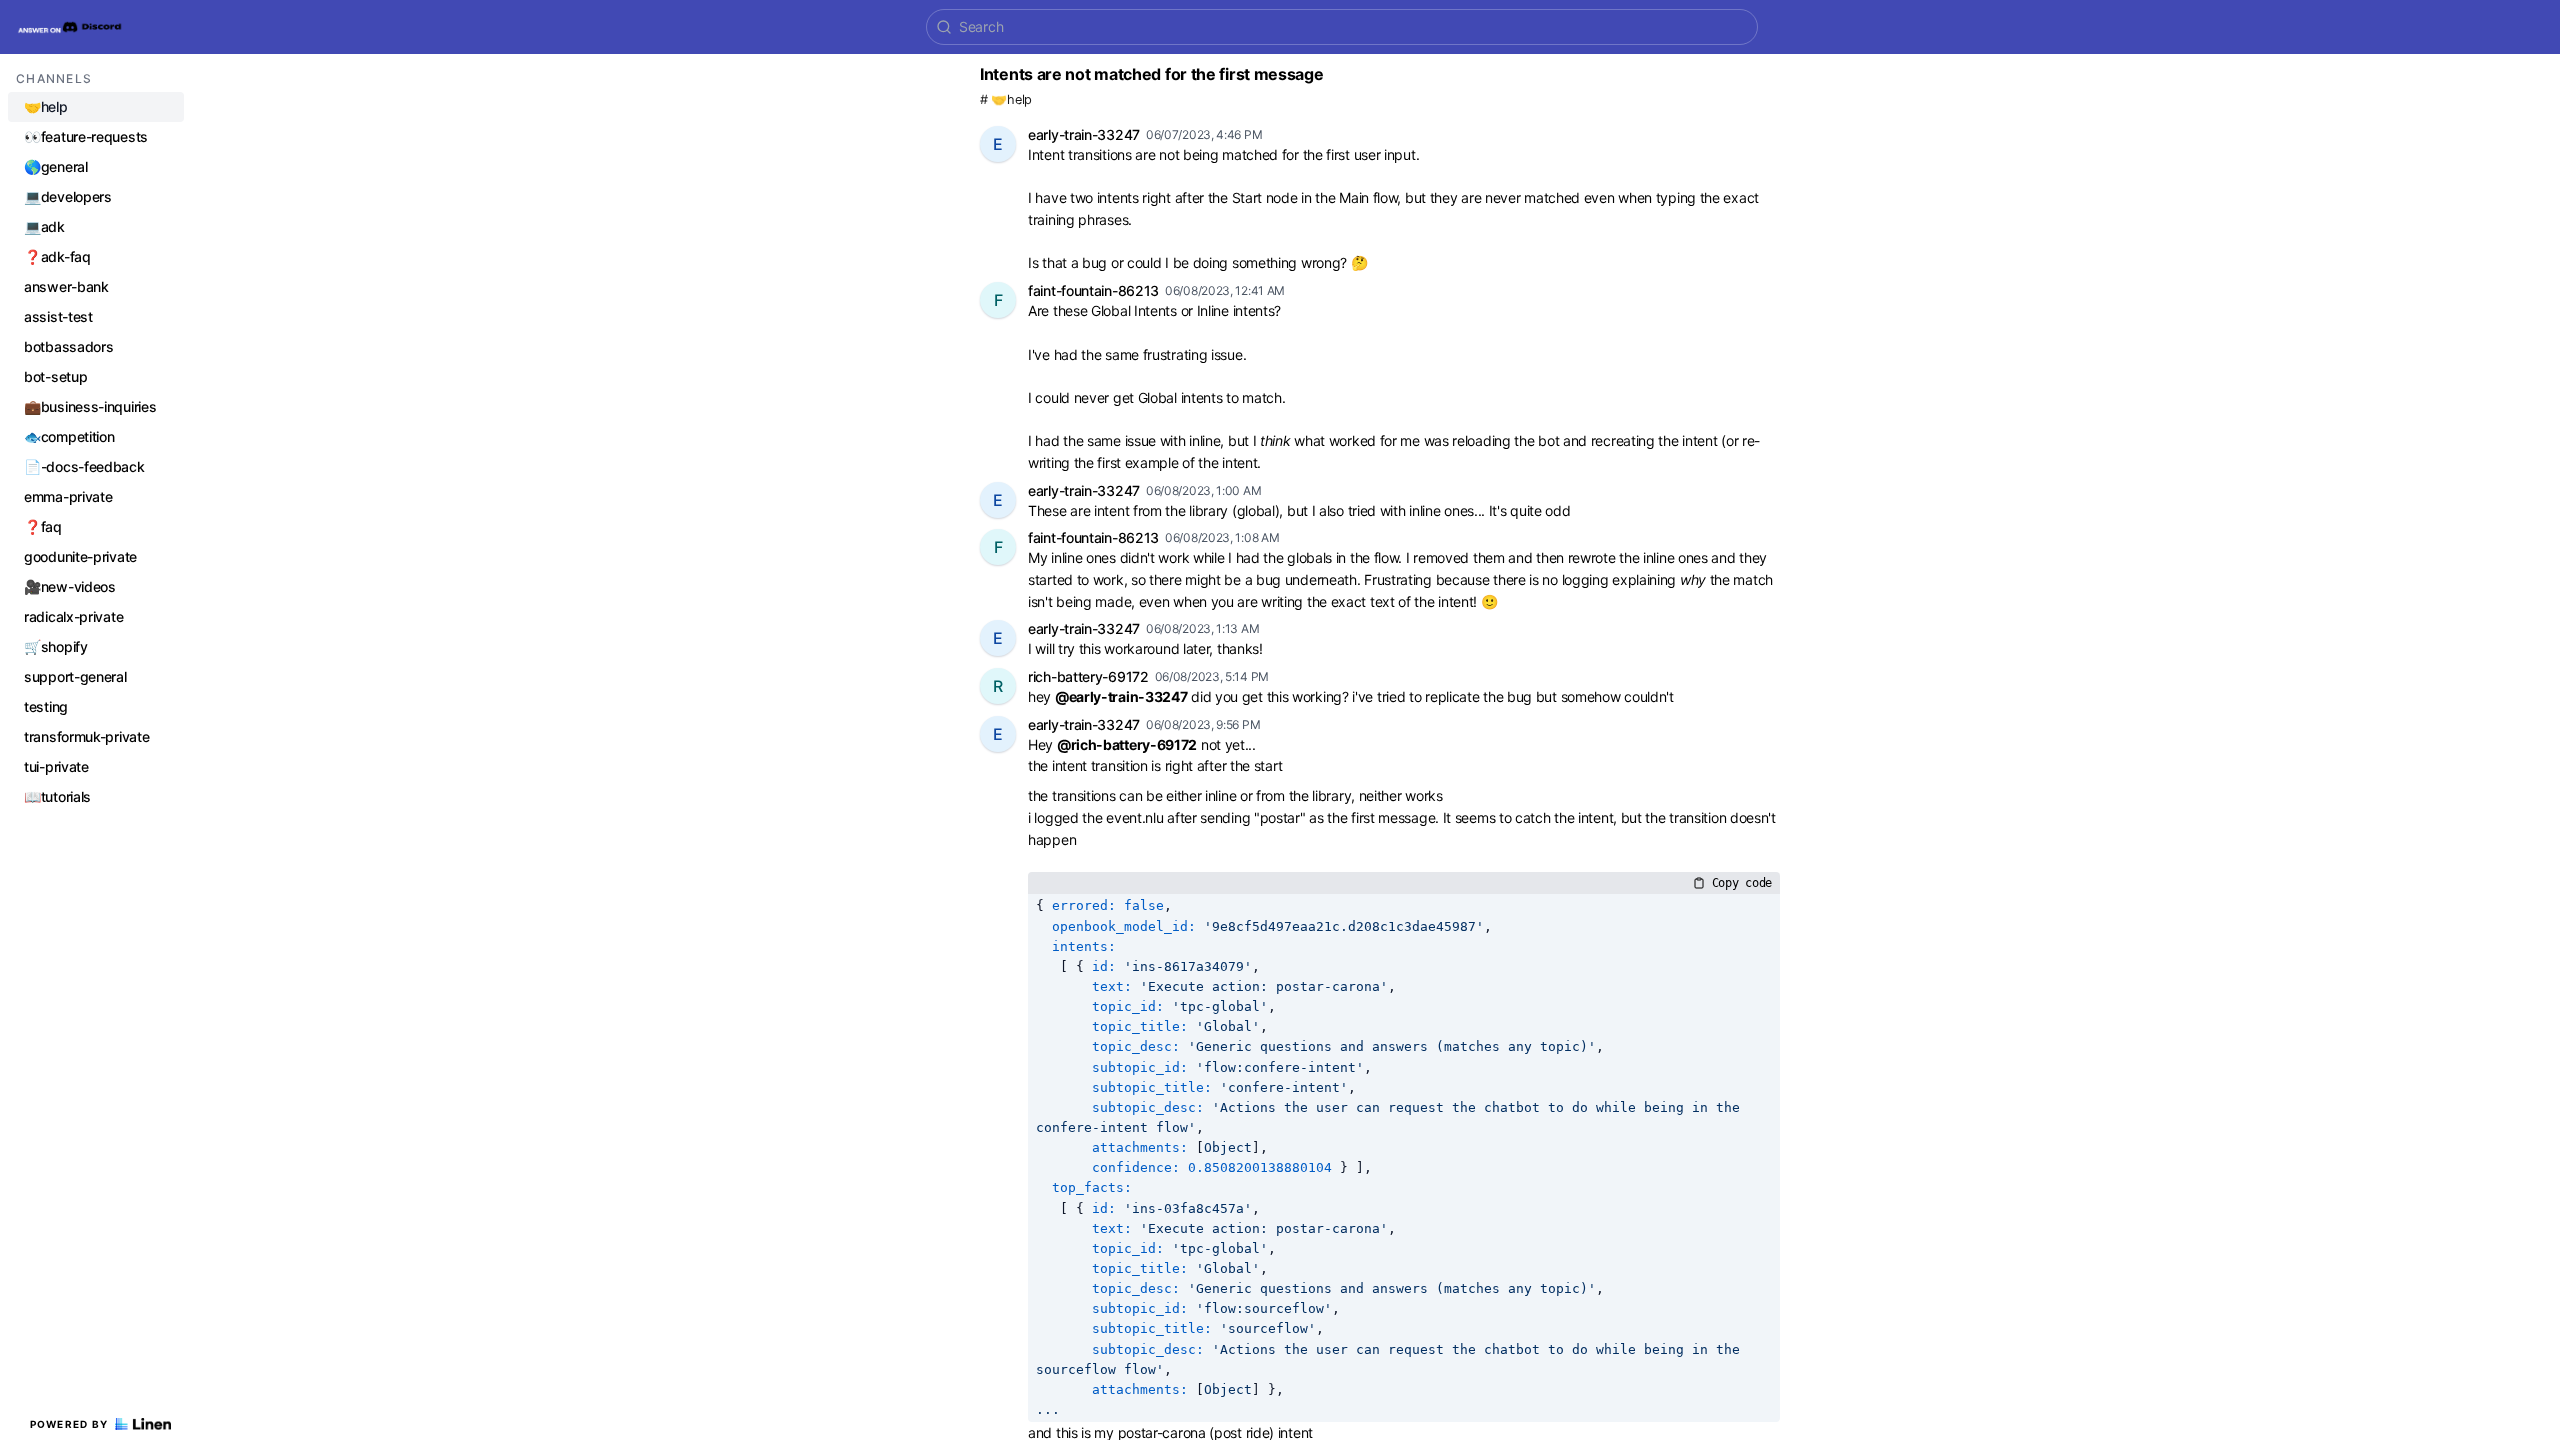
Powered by (69, 1424)
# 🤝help (1006, 99)
